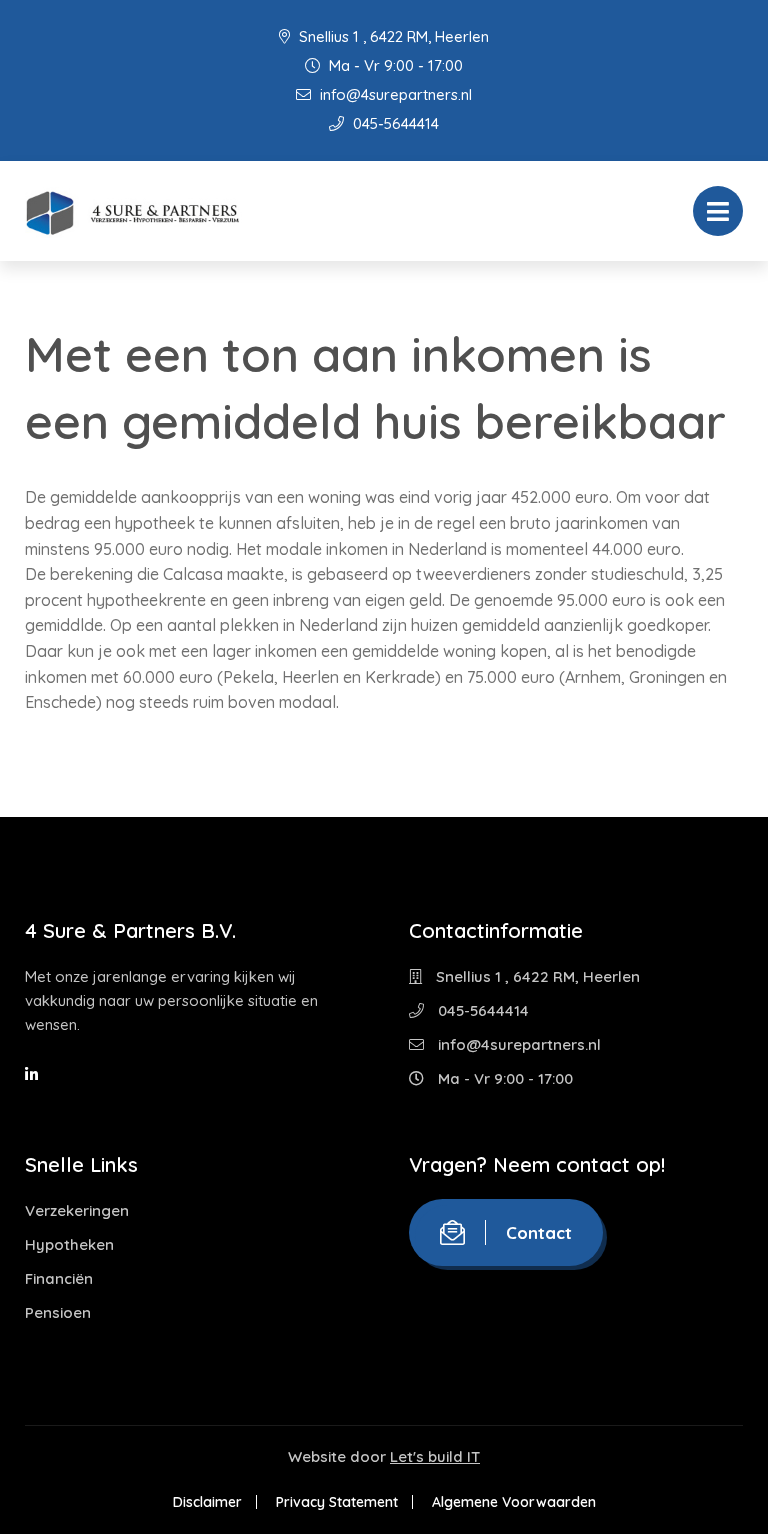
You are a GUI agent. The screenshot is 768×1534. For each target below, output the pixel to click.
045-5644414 (394, 123)
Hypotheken (69, 1244)
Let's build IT (435, 1456)
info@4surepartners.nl (394, 94)
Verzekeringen (77, 1210)
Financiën (59, 1278)
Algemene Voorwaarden (514, 1502)
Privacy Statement (337, 1502)
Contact (539, 1232)
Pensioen (58, 1312)
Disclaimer (207, 1502)
